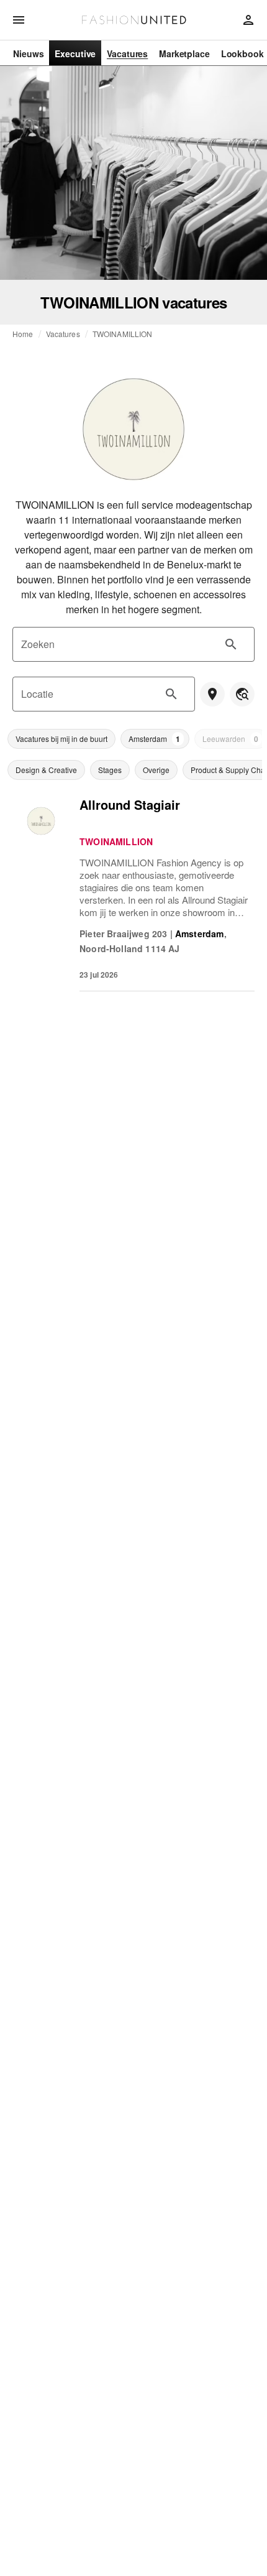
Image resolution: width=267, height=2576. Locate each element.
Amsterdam (200, 934)
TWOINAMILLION (123, 334)
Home (23, 334)
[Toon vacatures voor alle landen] (242, 694)
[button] (61, 739)
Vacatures (63, 334)
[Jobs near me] (212, 694)
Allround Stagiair (130, 804)
